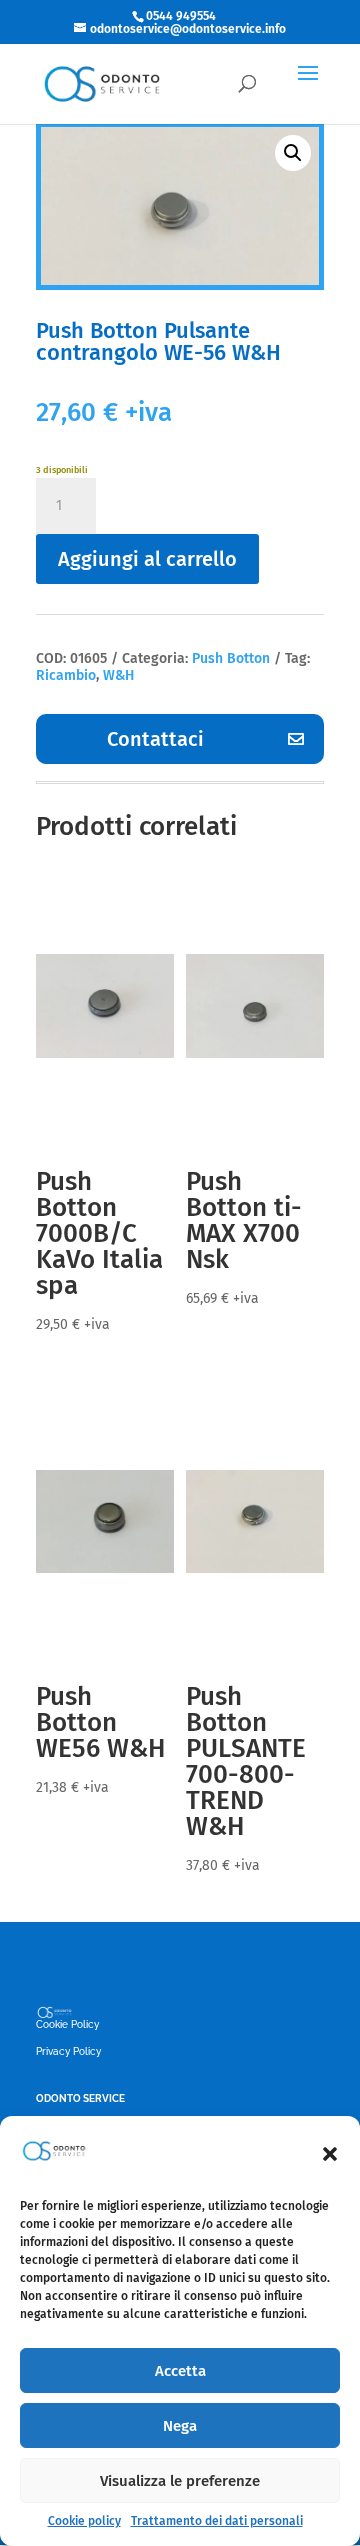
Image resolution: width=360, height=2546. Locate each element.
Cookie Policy (67, 2024)
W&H (118, 675)
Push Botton (231, 658)
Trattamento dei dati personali (217, 2521)
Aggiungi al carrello (147, 559)
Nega (180, 2426)
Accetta (180, 2371)
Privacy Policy (68, 2051)
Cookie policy (84, 2521)
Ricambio (66, 675)
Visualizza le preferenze (180, 2481)
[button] (330, 2154)
